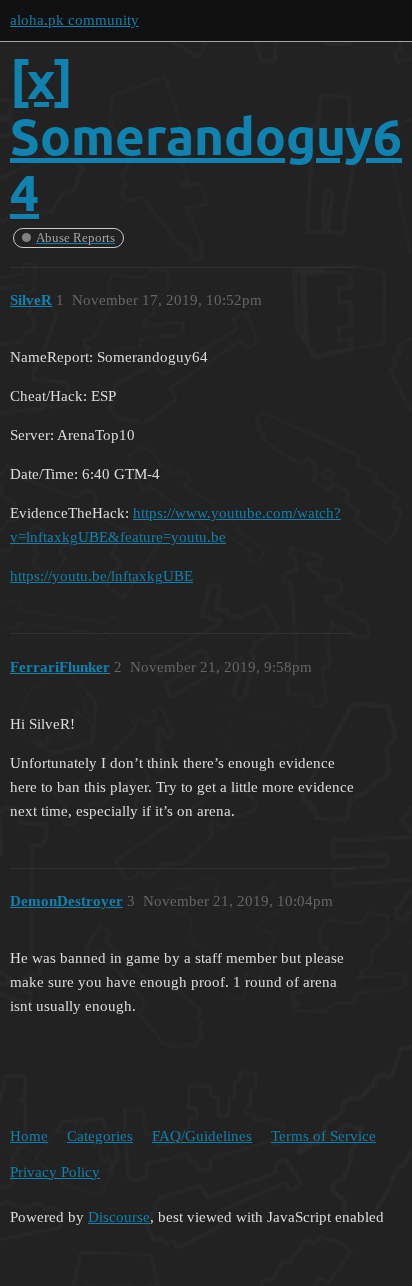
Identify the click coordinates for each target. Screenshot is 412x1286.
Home (29, 1136)
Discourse (119, 1217)
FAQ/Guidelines (202, 1136)
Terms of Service (323, 1136)
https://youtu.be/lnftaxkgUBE (101, 576)
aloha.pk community (74, 20)
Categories (100, 1136)
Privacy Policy (55, 1172)
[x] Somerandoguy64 (206, 135)
